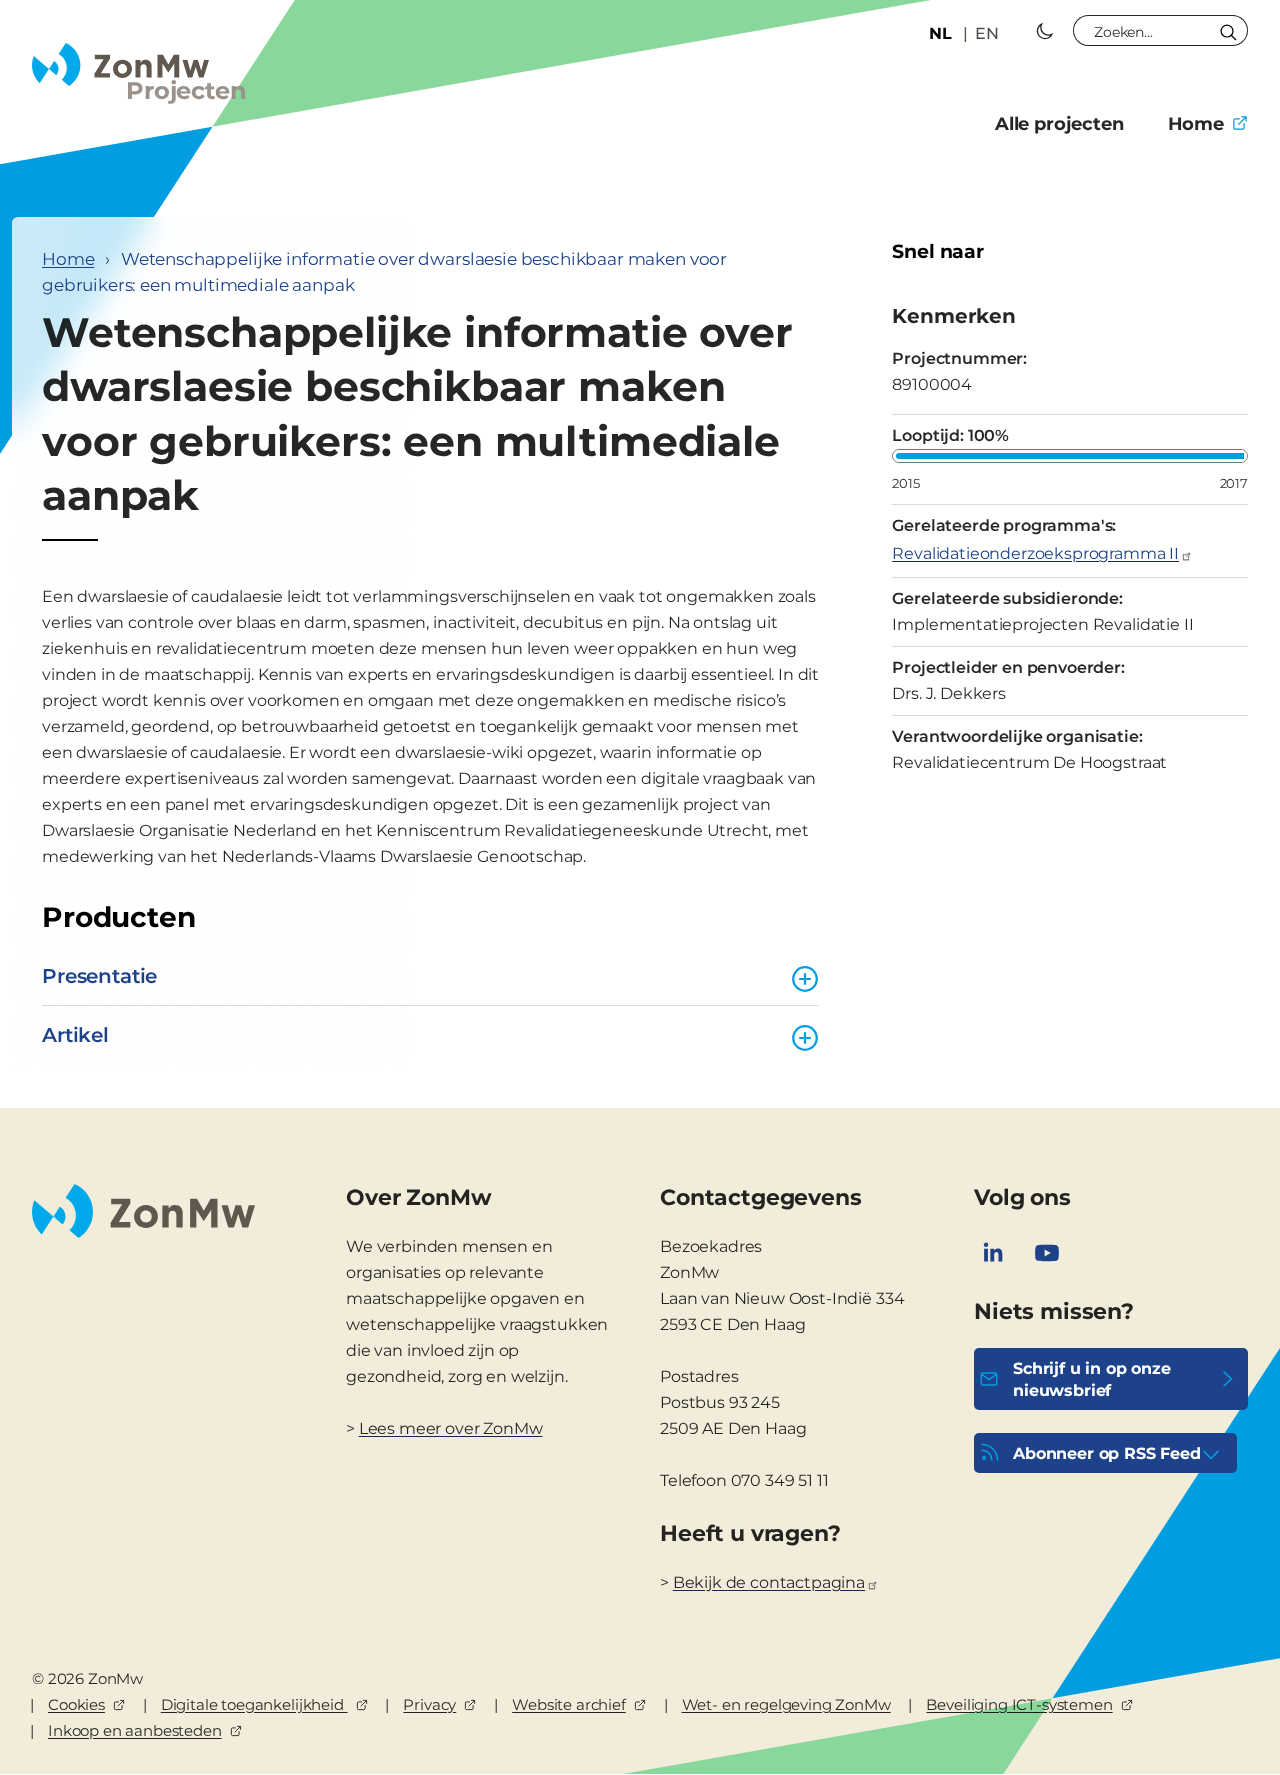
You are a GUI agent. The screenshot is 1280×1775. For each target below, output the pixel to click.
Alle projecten (1059, 124)
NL (940, 33)
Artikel (75, 1035)
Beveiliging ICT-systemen (1019, 1704)
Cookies (76, 1704)
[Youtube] (1047, 1253)
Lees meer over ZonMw (451, 1428)
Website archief (569, 1704)
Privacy (429, 1704)
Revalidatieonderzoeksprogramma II (1035, 553)
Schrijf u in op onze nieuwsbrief (1092, 1379)
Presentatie (99, 976)
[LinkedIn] (993, 1253)
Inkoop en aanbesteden (135, 1730)
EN (987, 33)
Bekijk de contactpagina (769, 1582)
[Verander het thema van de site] (1045, 31)
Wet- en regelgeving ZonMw (786, 1704)
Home (1196, 124)
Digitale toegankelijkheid (254, 1704)
